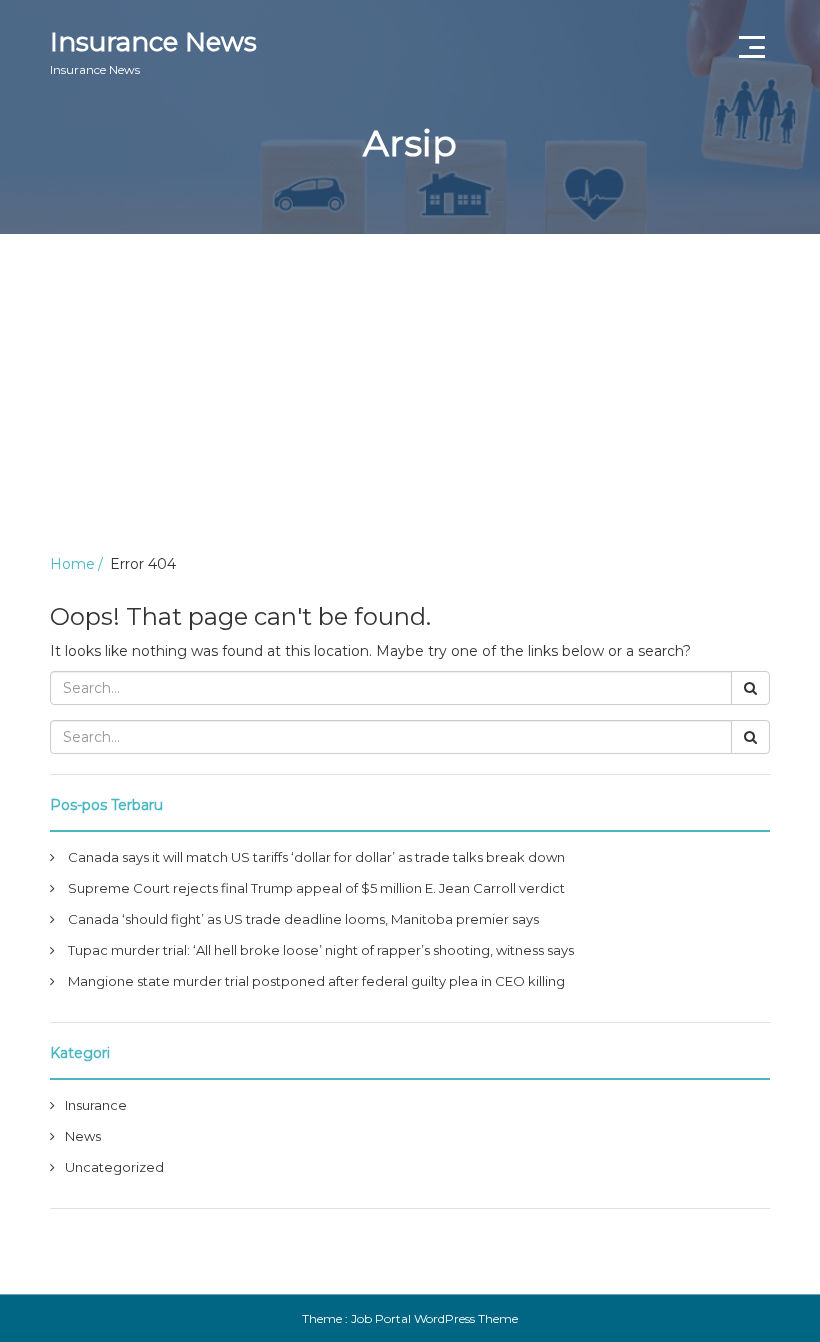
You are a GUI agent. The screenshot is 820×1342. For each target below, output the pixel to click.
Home (72, 564)
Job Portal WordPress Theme (434, 1318)
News (83, 1136)
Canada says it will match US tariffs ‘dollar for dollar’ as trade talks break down (316, 857)
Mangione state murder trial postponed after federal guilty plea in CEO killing (316, 981)
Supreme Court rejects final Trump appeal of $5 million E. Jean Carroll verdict (316, 888)
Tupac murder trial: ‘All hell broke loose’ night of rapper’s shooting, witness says (321, 950)
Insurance (96, 1105)
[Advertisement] (410, 384)
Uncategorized (114, 1167)
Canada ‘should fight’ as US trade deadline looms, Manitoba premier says (303, 919)
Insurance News (153, 51)
